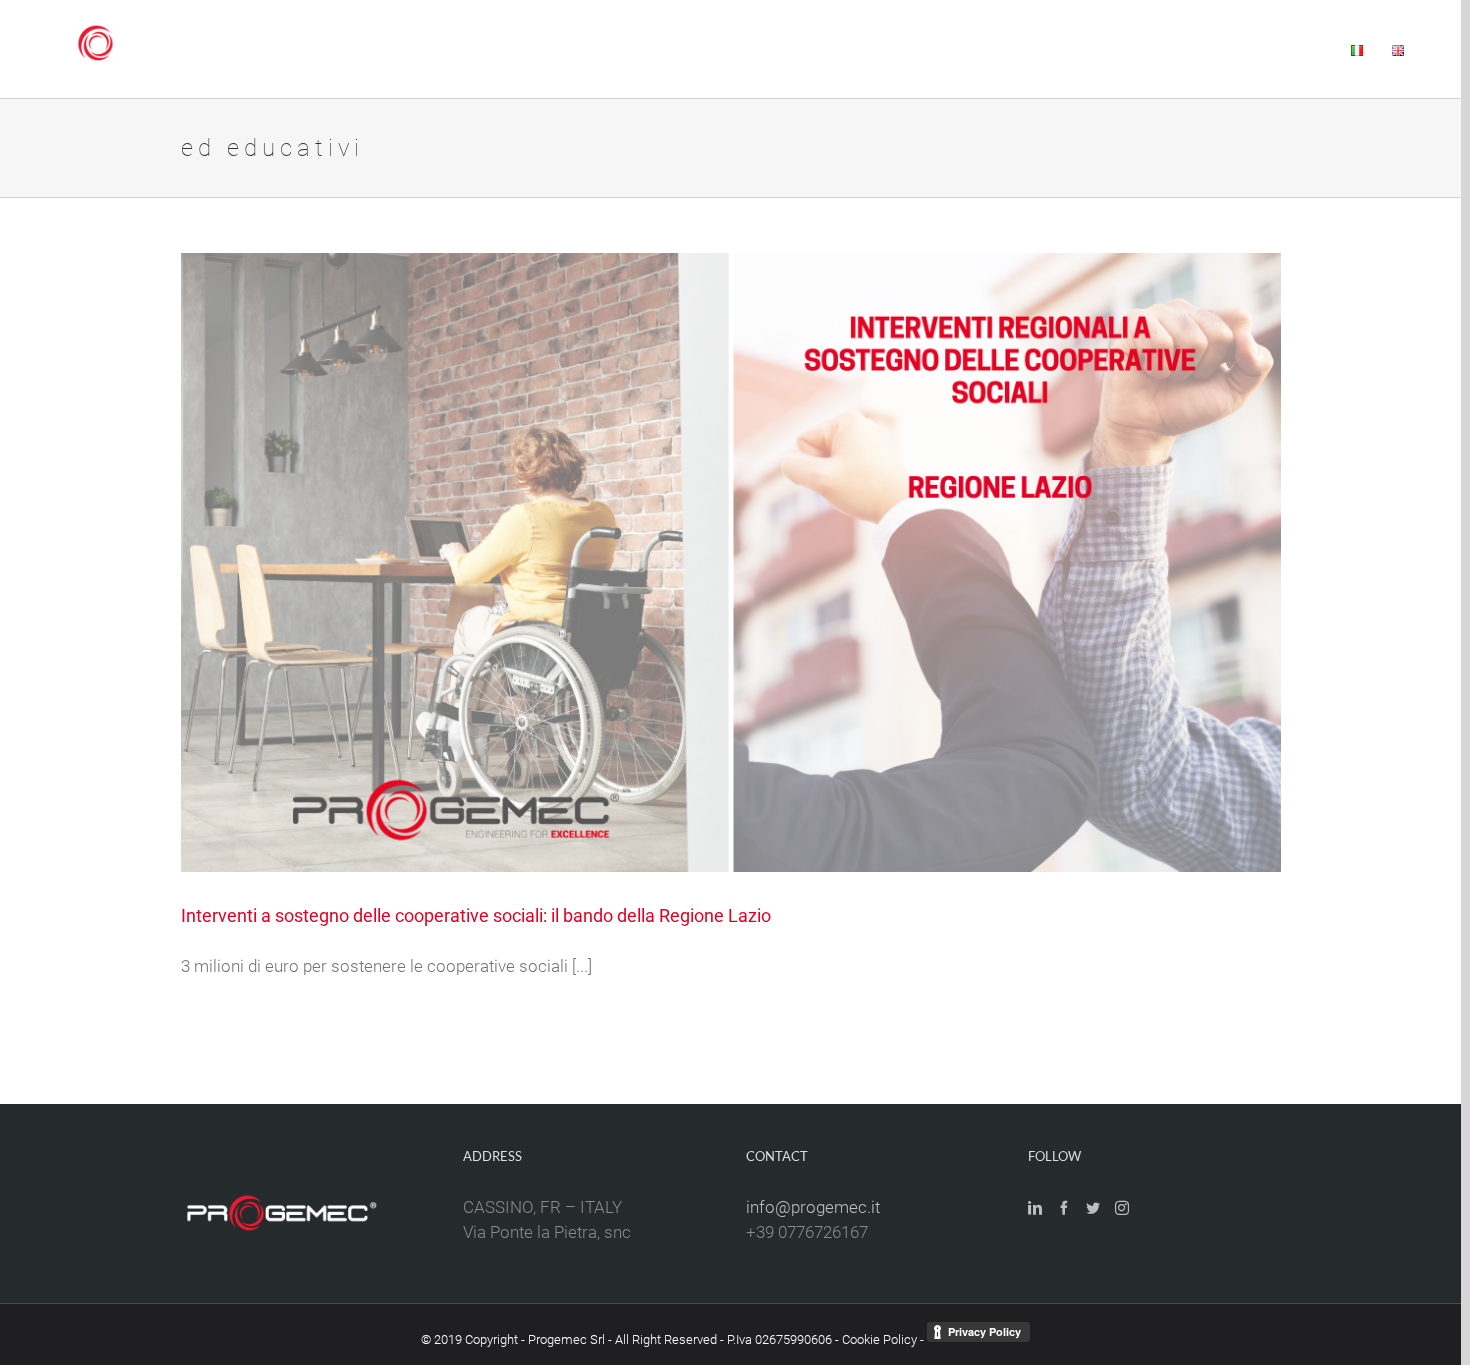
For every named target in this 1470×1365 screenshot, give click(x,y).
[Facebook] (1064, 1208)
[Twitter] (1093, 1208)
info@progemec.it (813, 1207)
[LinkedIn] (1035, 1208)
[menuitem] (751, 49)
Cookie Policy (879, 1339)
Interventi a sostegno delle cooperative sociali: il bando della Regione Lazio (476, 915)
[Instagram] (1122, 1208)
